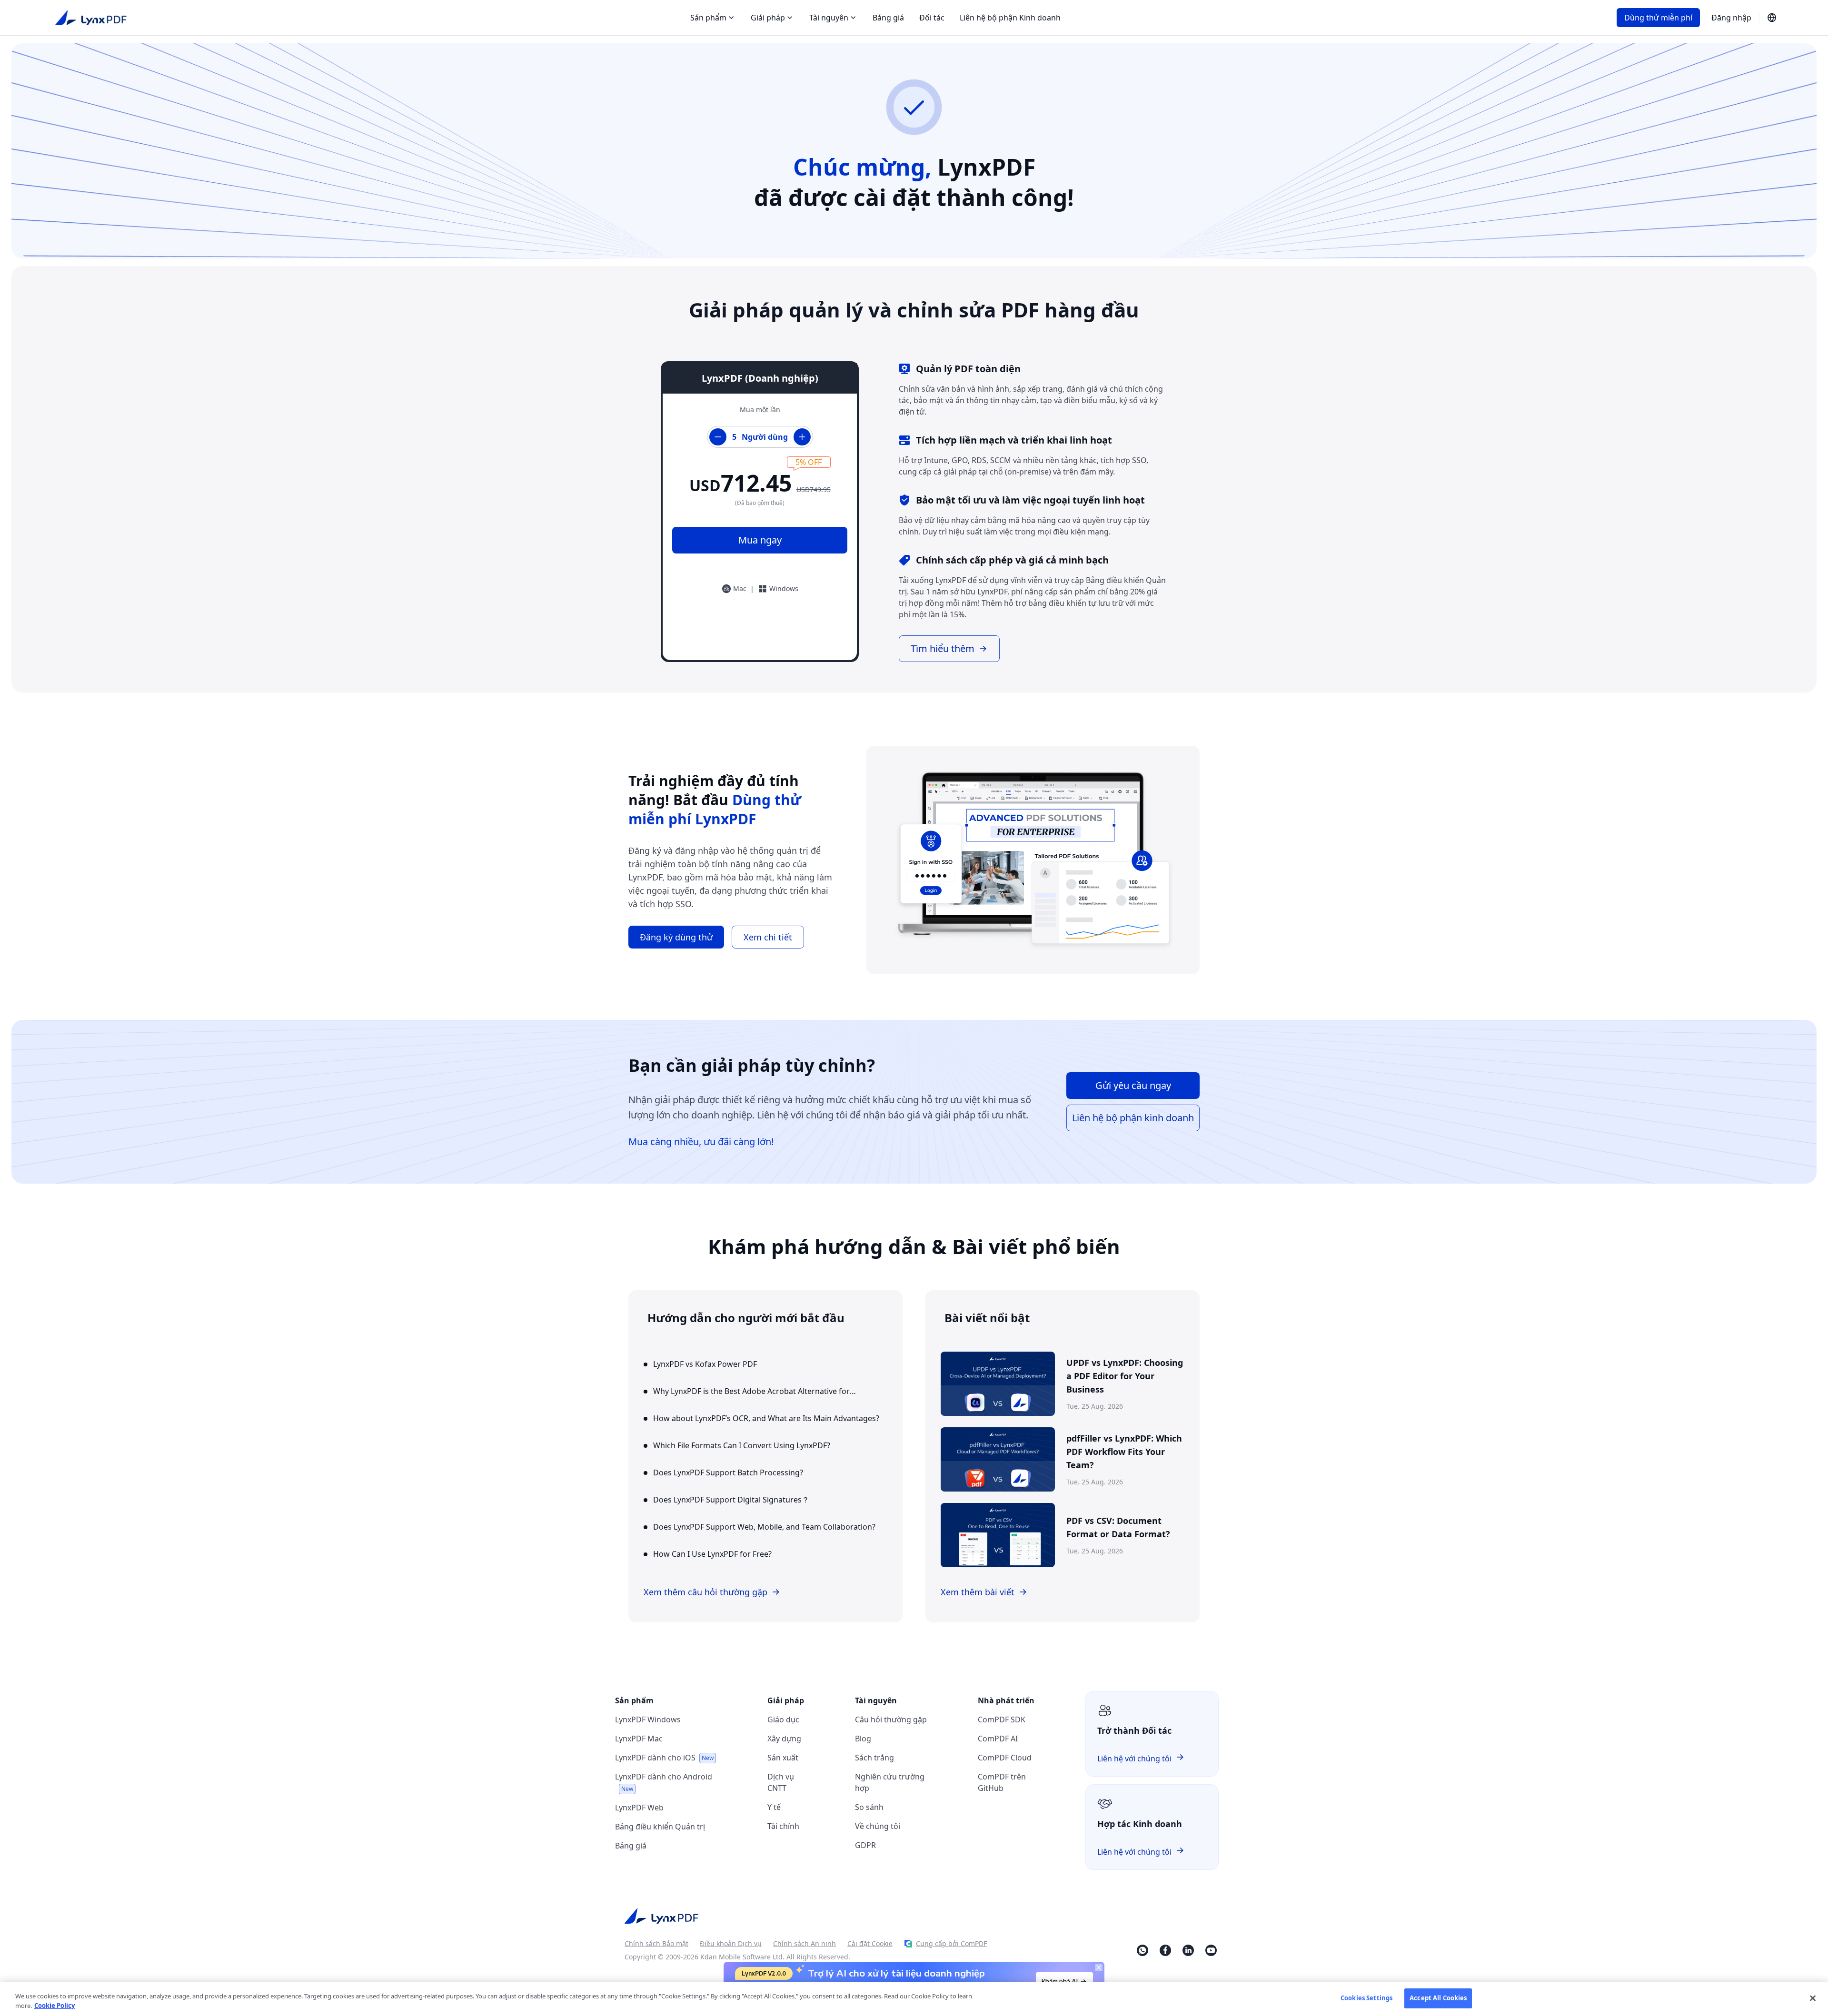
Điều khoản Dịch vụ (731, 1943)
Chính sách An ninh (805, 1943)
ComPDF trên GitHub (1002, 1782)
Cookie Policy (55, 2006)
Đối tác (932, 18)
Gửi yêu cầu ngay (1133, 1085)
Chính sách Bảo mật (656, 1943)
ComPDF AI (998, 1739)
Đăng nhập (1731, 18)
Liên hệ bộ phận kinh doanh (1133, 1118)
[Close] (1813, 1998)
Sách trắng (874, 1758)
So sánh (869, 1807)
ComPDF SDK (1002, 1720)
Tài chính (783, 1826)
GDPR (865, 1845)
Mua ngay (760, 540)
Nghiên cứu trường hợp (890, 1782)
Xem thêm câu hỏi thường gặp (705, 1592)
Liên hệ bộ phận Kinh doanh (1010, 18)
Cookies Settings (1366, 1998)
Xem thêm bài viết (978, 1592)
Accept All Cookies (1438, 1998)
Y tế (774, 1807)
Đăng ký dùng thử (676, 937)
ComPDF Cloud (1005, 1758)
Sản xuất (783, 1758)
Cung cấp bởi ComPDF (951, 1943)
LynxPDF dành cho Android (664, 1782)
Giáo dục (783, 1720)
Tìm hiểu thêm (943, 648)
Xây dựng (784, 1739)
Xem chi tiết (768, 937)
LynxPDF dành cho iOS (664, 1758)
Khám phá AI (1060, 1981)
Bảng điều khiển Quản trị (660, 1827)
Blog (863, 1739)
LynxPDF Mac (639, 1739)
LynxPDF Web (639, 1808)
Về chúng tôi (878, 1826)
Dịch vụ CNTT (781, 1782)
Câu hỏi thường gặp (891, 1720)
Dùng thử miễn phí (1658, 18)
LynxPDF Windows (648, 1720)
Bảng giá (888, 18)
